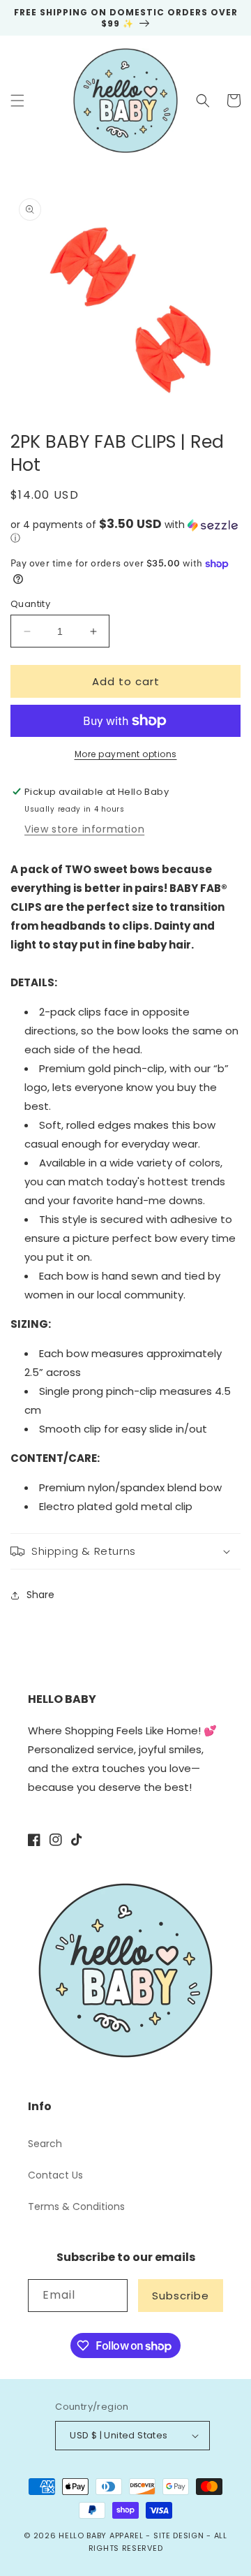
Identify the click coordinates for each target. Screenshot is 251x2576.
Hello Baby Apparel (101, 2535)
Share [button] (40, 1595)
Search (45, 2144)
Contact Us (55, 2175)
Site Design (179, 2535)
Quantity (30, 604)
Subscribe (181, 2296)
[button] (17, 101)
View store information (84, 829)
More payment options (126, 754)
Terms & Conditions (76, 2207)
